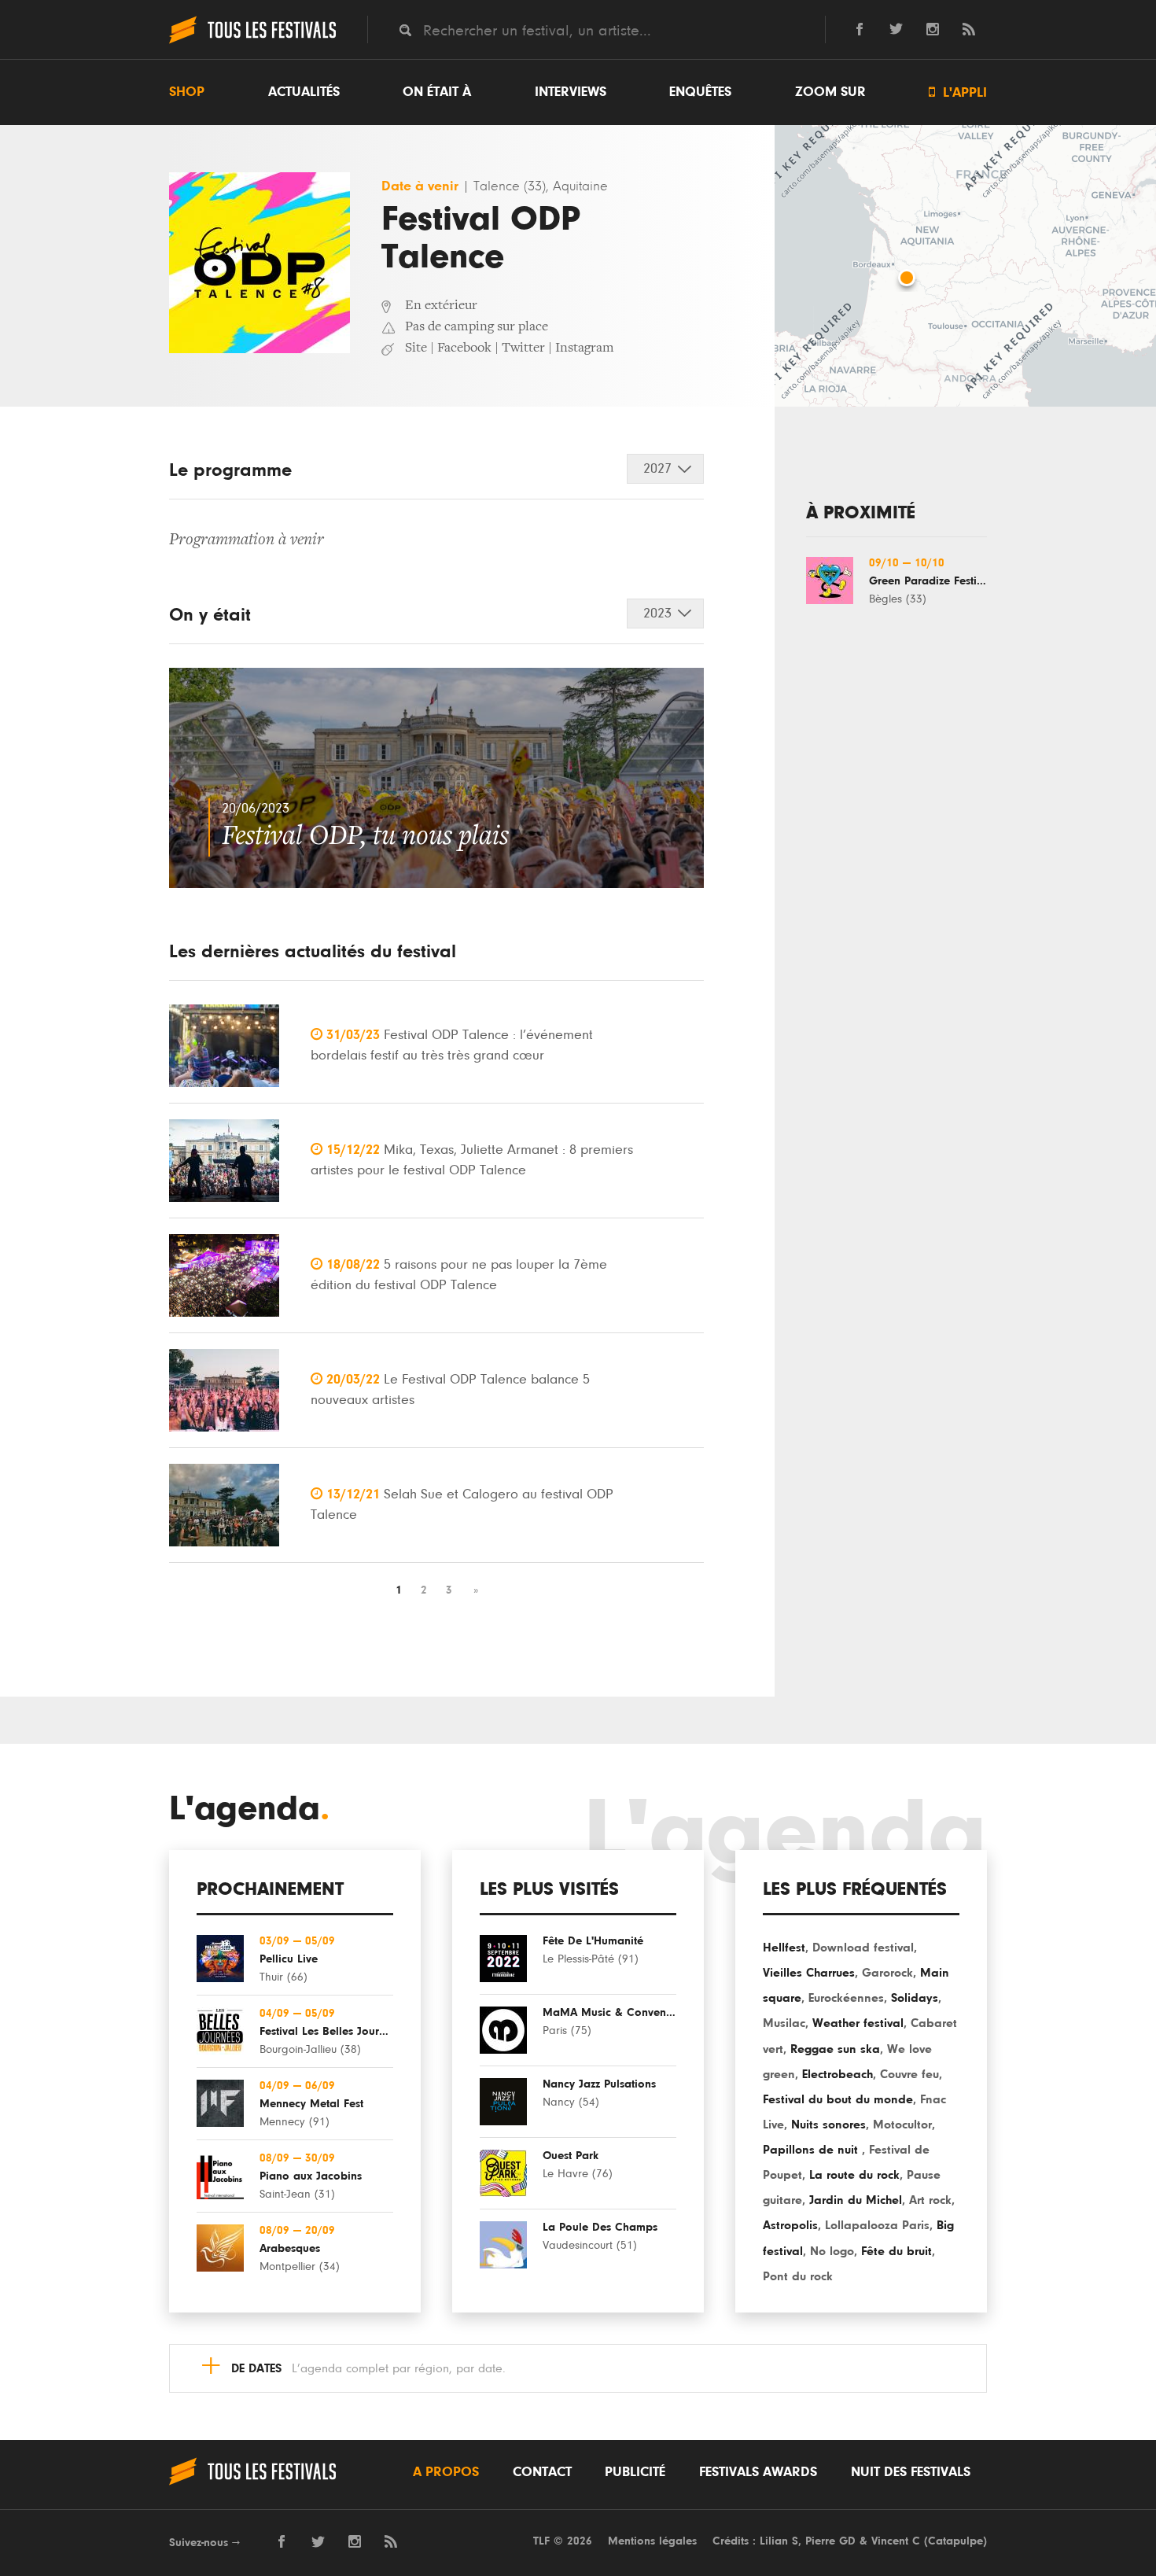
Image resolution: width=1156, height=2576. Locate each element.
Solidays (915, 1998)
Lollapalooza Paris (877, 2225)
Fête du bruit (896, 2251)
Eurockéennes (846, 1998)
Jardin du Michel (856, 2200)
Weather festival (858, 2023)
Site (416, 348)
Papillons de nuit (812, 2150)
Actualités (304, 92)
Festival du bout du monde (838, 2099)
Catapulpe (955, 2541)
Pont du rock (798, 2276)
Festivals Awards (758, 2472)
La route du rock (854, 2175)
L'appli (958, 92)
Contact (542, 2472)
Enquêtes (700, 92)
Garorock (887, 1973)
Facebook (464, 348)
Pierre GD (830, 2541)
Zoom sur (830, 92)
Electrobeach (838, 2074)
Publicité (635, 2472)
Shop (187, 92)
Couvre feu (909, 2074)
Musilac (784, 2023)
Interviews (571, 92)
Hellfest (784, 1948)
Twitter (523, 348)
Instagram (585, 348)
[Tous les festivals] (252, 42)
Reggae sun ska (835, 2049)
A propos (446, 2472)
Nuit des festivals (911, 2472)
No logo (832, 2251)
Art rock (930, 2200)
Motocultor (902, 2125)
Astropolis (790, 2225)
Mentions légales (652, 2541)
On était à (437, 92)
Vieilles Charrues (809, 1973)
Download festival (863, 1948)
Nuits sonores (828, 2125)
